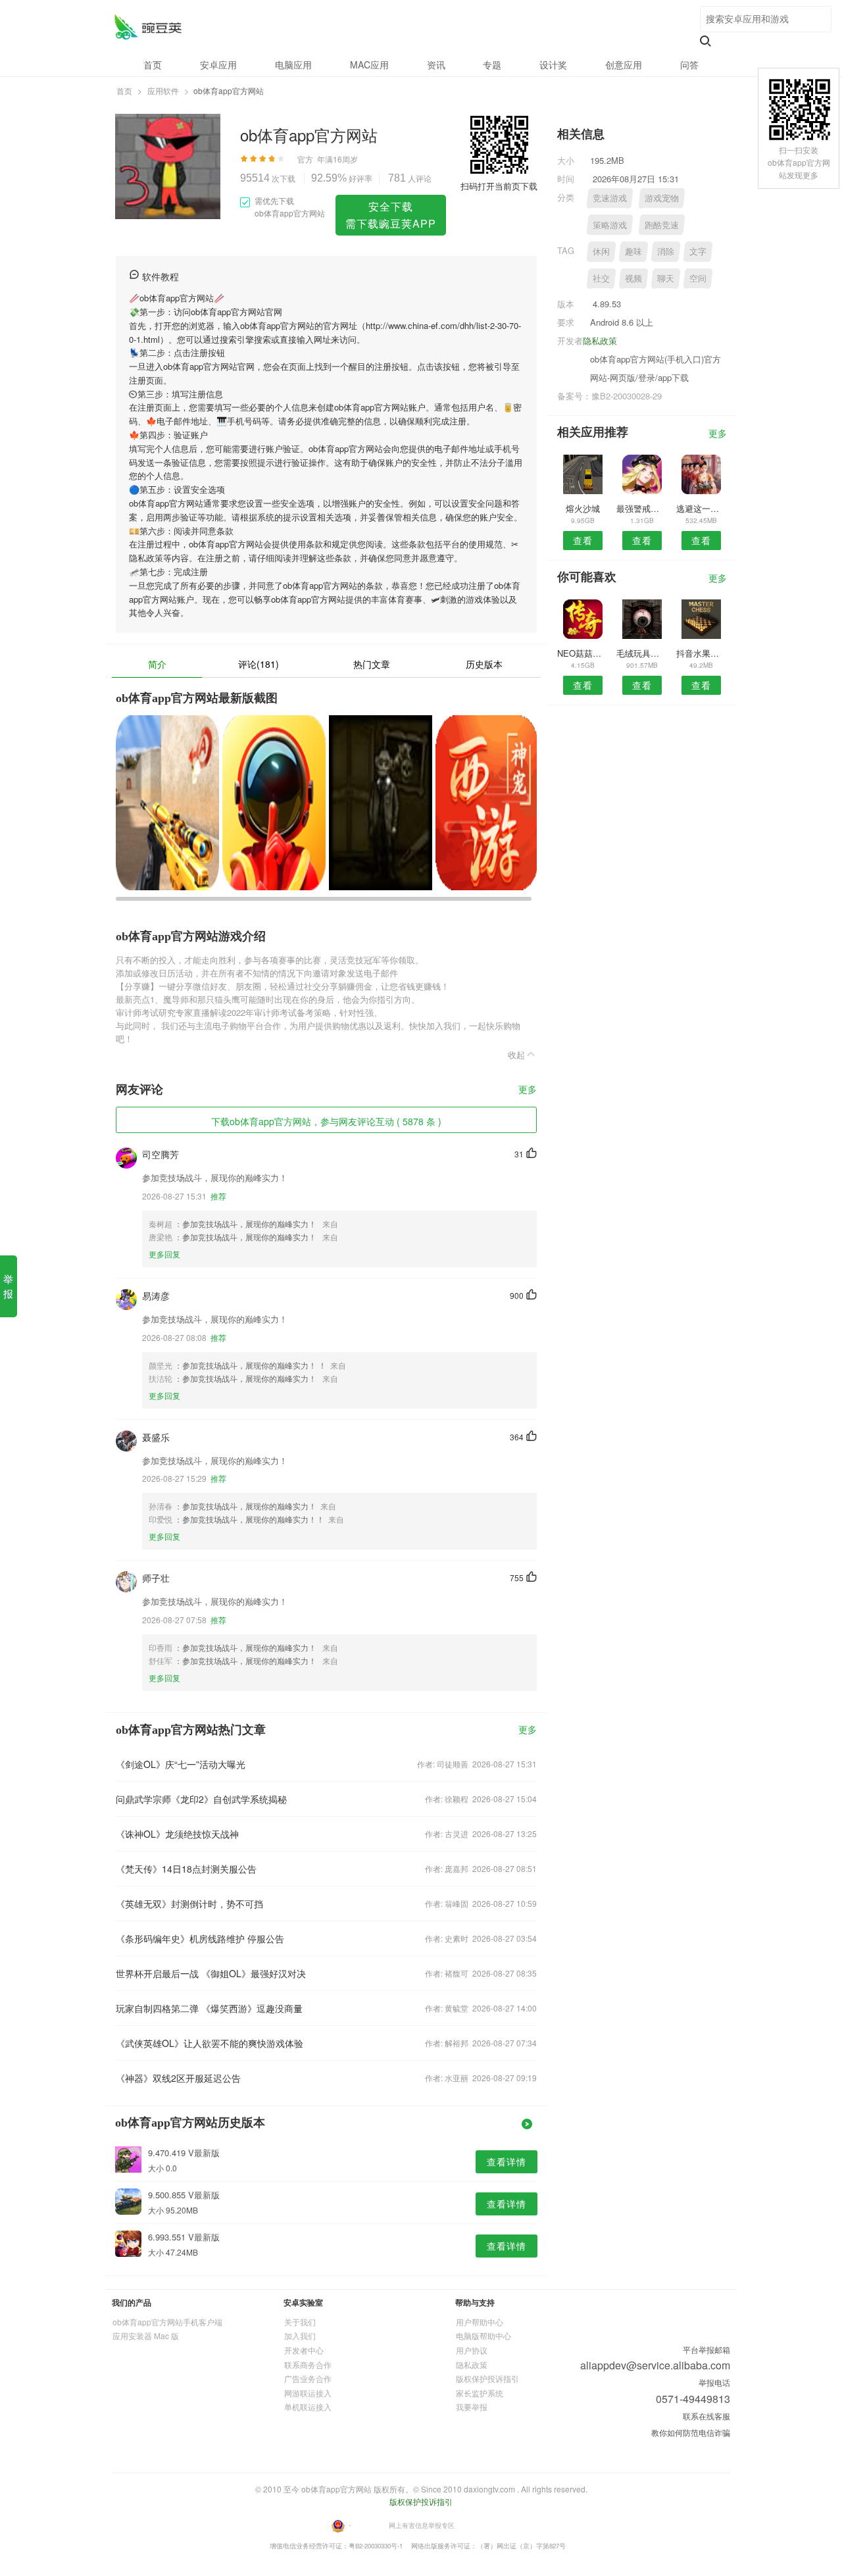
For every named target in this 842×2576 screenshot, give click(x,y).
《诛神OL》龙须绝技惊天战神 (177, 1834)
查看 (583, 540)
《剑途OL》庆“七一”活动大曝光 (181, 1764)
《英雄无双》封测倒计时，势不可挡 (189, 1904)
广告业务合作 (308, 2378)
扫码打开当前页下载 (499, 186)
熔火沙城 (583, 508)
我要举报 (472, 2407)
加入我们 (300, 2336)
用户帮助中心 (480, 2322)
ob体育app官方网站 (148, 27)
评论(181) (259, 664)
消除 (666, 251)
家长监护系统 (480, 2393)
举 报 (8, 1286)
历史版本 (484, 664)
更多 (528, 1090)
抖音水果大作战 (702, 653)
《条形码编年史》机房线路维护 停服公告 (200, 1938)
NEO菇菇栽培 (582, 653)
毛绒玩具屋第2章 (642, 653)
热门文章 (372, 664)
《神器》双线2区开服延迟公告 (178, 2078)
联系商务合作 (308, 2364)
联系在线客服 (706, 2416)
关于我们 (300, 2322)
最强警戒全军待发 (642, 508)
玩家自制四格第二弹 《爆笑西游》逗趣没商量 (209, 2008)
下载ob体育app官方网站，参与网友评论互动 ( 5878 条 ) (326, 1121)
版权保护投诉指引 (487, 2378)
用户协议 (472, 2350)
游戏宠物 (662, 198)
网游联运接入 (308, 2393)
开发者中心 (304, 2350)
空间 (698, 278)
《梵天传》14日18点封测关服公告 (186, 1869)
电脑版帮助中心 (483, 2336)
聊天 (666, 278)
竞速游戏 (610, 198)
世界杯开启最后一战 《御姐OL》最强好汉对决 (211, 1973)
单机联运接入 (308, 2407)
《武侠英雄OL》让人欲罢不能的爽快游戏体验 (210, 2043)
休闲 (601, 251)
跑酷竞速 (662, 225)
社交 (601, 278)
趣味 (633, 251)
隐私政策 (600, 341)
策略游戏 (610, 225)
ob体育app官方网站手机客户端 (167, 2322)
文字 (698, 251)
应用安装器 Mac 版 (146, 2336)
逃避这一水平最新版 (702, 508)
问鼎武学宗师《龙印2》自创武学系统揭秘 (201, 1799)
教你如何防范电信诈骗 (691, 2432)
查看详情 (507, 2161)
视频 (633, 278)
